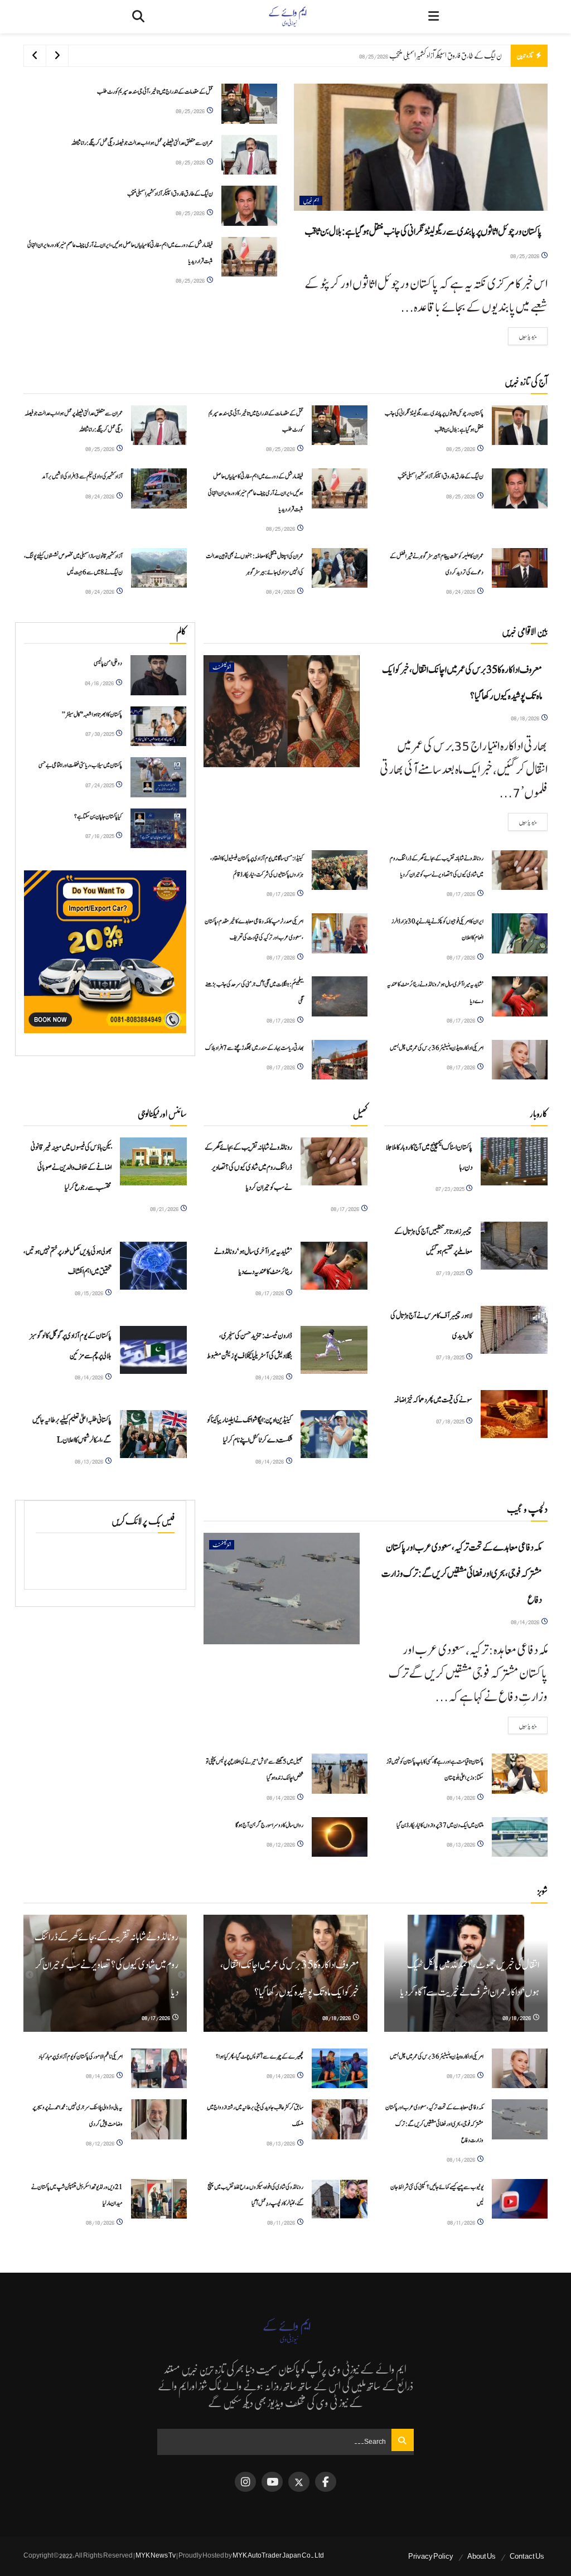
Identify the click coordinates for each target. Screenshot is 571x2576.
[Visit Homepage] (287, 17)
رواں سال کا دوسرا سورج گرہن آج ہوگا (269, 1825)
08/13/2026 (89, 1461)
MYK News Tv (156, 2555)
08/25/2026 (525, 256)
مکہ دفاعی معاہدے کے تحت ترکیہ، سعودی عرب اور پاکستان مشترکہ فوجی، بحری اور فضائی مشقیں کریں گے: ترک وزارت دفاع (462, 1574)
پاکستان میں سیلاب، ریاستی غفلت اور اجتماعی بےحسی (80, 765)
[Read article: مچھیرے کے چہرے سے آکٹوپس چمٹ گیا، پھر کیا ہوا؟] (340, 2069)
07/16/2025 (100, 836)
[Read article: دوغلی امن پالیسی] (158, 675)
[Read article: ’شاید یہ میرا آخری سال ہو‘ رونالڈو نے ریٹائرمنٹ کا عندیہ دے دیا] (520, 996)
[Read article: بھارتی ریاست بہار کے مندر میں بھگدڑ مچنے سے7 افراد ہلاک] (340, 1060)
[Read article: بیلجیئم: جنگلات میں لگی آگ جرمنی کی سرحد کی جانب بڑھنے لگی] (340, 996)
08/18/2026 (526, 718)
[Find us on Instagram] (245, 2482)
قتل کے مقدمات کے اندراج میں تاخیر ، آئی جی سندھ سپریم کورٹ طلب (155, 92)
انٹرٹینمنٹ (222, 667)
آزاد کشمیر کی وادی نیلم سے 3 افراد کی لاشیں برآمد (82, 476)
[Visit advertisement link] (105, 952)
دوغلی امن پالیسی (108, 663)
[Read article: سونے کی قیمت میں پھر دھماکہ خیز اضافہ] (514, 1414)
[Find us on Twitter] (299, 2482)
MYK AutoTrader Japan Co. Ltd (278, 2555)
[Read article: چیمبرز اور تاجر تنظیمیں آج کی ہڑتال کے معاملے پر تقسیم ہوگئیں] (514, 1246)
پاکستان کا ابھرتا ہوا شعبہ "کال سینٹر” (92, 715)
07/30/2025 (100, 733)
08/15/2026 (89, 1293)
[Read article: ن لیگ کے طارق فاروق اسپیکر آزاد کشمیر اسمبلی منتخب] (249, 206)
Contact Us (527, 2556)
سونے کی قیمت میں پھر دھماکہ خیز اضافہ (433, 1400)
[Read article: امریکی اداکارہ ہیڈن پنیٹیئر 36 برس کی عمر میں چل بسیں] (520, 1060)
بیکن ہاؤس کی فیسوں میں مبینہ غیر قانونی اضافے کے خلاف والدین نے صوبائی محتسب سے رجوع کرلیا (71, 1168)
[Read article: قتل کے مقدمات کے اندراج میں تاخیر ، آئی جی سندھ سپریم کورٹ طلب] (249, 104)
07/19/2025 (451, 1273)
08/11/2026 (462, 2222)
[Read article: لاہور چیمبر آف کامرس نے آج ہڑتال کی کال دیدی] (514, 1330)
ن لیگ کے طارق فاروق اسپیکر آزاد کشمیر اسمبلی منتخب (446, 55)
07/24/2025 (100, 785)
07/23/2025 (450, 1188)
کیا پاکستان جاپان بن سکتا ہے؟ (98, 817)
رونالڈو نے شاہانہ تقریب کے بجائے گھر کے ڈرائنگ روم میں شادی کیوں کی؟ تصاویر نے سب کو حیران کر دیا (248, 1168)
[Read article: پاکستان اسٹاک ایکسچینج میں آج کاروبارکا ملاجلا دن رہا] (514, 1161)
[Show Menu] (434, 17)
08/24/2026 (100, 496)
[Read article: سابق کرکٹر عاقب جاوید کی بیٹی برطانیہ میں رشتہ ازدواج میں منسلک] (340, 2119)
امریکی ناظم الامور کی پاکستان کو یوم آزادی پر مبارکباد (81, 2057)
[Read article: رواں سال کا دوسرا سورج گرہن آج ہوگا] (340, 1837)
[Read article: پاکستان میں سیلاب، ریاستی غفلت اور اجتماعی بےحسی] (158, 777)
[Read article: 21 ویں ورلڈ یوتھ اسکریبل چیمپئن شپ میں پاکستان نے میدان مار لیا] (159, 2199)
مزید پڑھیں (522, 336)
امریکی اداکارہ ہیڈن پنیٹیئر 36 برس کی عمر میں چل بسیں (437, 1048)
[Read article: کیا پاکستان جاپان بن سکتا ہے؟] (158, 829)
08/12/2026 (281, 1844)
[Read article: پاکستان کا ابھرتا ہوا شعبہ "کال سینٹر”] (158, 727)
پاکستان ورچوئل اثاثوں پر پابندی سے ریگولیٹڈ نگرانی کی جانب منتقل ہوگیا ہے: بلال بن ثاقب (423, 232)
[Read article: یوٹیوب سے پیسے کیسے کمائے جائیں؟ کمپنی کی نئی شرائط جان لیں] (520, 2199)
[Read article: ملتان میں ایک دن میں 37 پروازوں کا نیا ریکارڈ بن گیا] (520, 1837)
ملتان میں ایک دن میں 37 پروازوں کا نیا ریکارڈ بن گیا (440, 1825)
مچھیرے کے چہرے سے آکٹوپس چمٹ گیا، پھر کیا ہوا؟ (260, 2057)
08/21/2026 (165, 1209)
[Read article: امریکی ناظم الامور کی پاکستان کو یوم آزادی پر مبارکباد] (159, 2069)
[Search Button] (138, 17)
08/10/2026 (101, 2222)
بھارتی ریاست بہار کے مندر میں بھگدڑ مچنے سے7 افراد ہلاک (254, 1048)
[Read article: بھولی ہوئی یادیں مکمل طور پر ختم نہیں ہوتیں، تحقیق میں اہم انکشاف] (153, 1266)
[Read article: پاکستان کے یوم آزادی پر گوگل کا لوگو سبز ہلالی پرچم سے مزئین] (153, 1350)
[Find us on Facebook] (326, 2482)
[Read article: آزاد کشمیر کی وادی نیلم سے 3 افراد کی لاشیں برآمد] (159, 488)
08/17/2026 (461, 894)
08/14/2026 (89, 1377)
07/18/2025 (451, 1421)
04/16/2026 (100, 683)
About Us (482, 2556)
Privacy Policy (431, 2556)
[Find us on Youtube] (272, 2482)
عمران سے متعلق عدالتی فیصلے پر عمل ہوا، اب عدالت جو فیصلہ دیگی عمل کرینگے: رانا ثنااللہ (142, 143)
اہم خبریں (311, 200)
